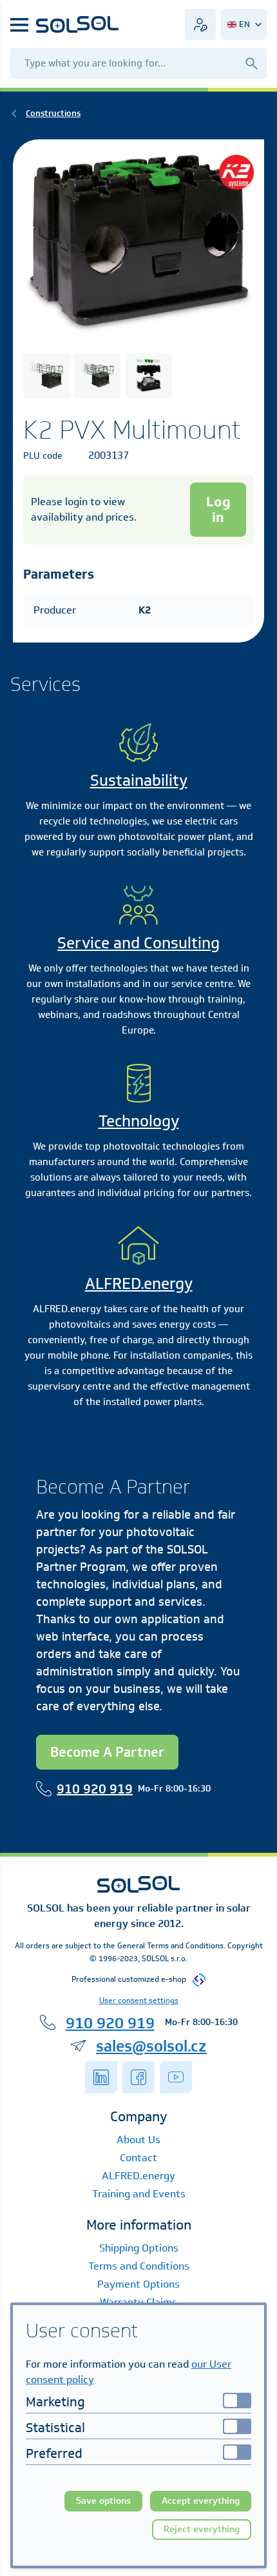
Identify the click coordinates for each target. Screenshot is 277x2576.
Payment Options (138, 2284)
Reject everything (202, 2529)
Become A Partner (107, 1752)
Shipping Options (139, 2248)
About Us (138, 2140)
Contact (138, 2158)
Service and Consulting (138, 943)
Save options (103, 2501)
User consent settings (139, 2000)
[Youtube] (176, 2077)
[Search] (251, 63)
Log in (218, 509)
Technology (139, 1121)
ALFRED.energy (139, 1283)
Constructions (53, 113)
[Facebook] (138, 2077)
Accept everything (201, 2501)
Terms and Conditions (139, 2266)
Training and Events (139, 2194)
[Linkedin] (101, 2077)
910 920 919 (95, 1789)
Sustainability (139, 780)
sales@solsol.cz (151, 2046)
